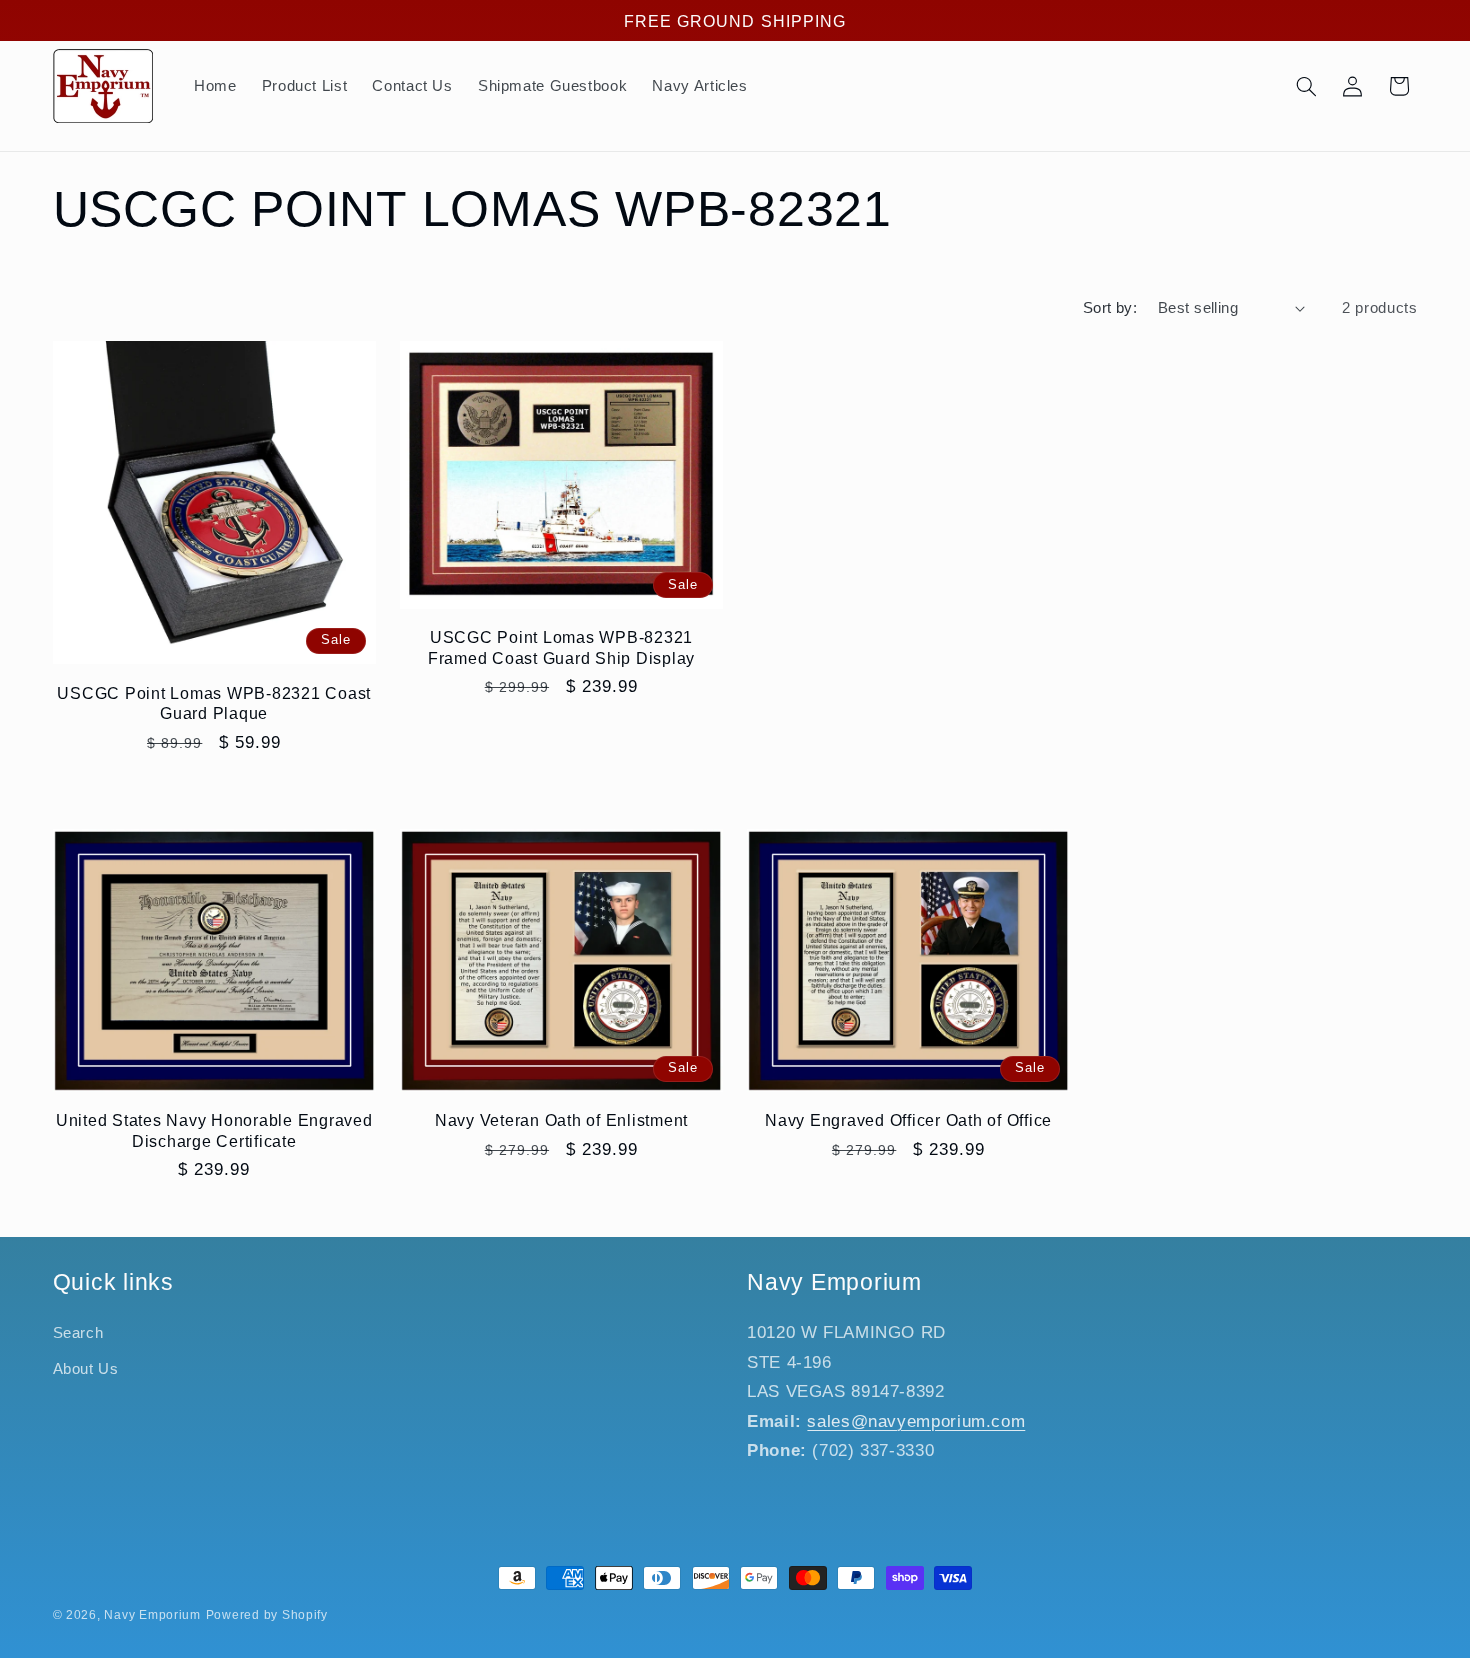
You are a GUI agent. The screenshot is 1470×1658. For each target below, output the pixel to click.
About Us (86, 1369)
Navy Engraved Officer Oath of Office (908, 1120)
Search (78, 1333)
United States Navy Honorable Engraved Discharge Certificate (214, 1130)
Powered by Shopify (267, 1615)
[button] (1306, 86)
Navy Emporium (152, 1615)
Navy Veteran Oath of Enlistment (561, 1120)
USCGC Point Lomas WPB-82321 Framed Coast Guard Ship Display (561, 647)
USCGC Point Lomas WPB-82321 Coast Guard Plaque (214, 703)
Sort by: (1110, 308)
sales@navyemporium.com (916, 1421)
